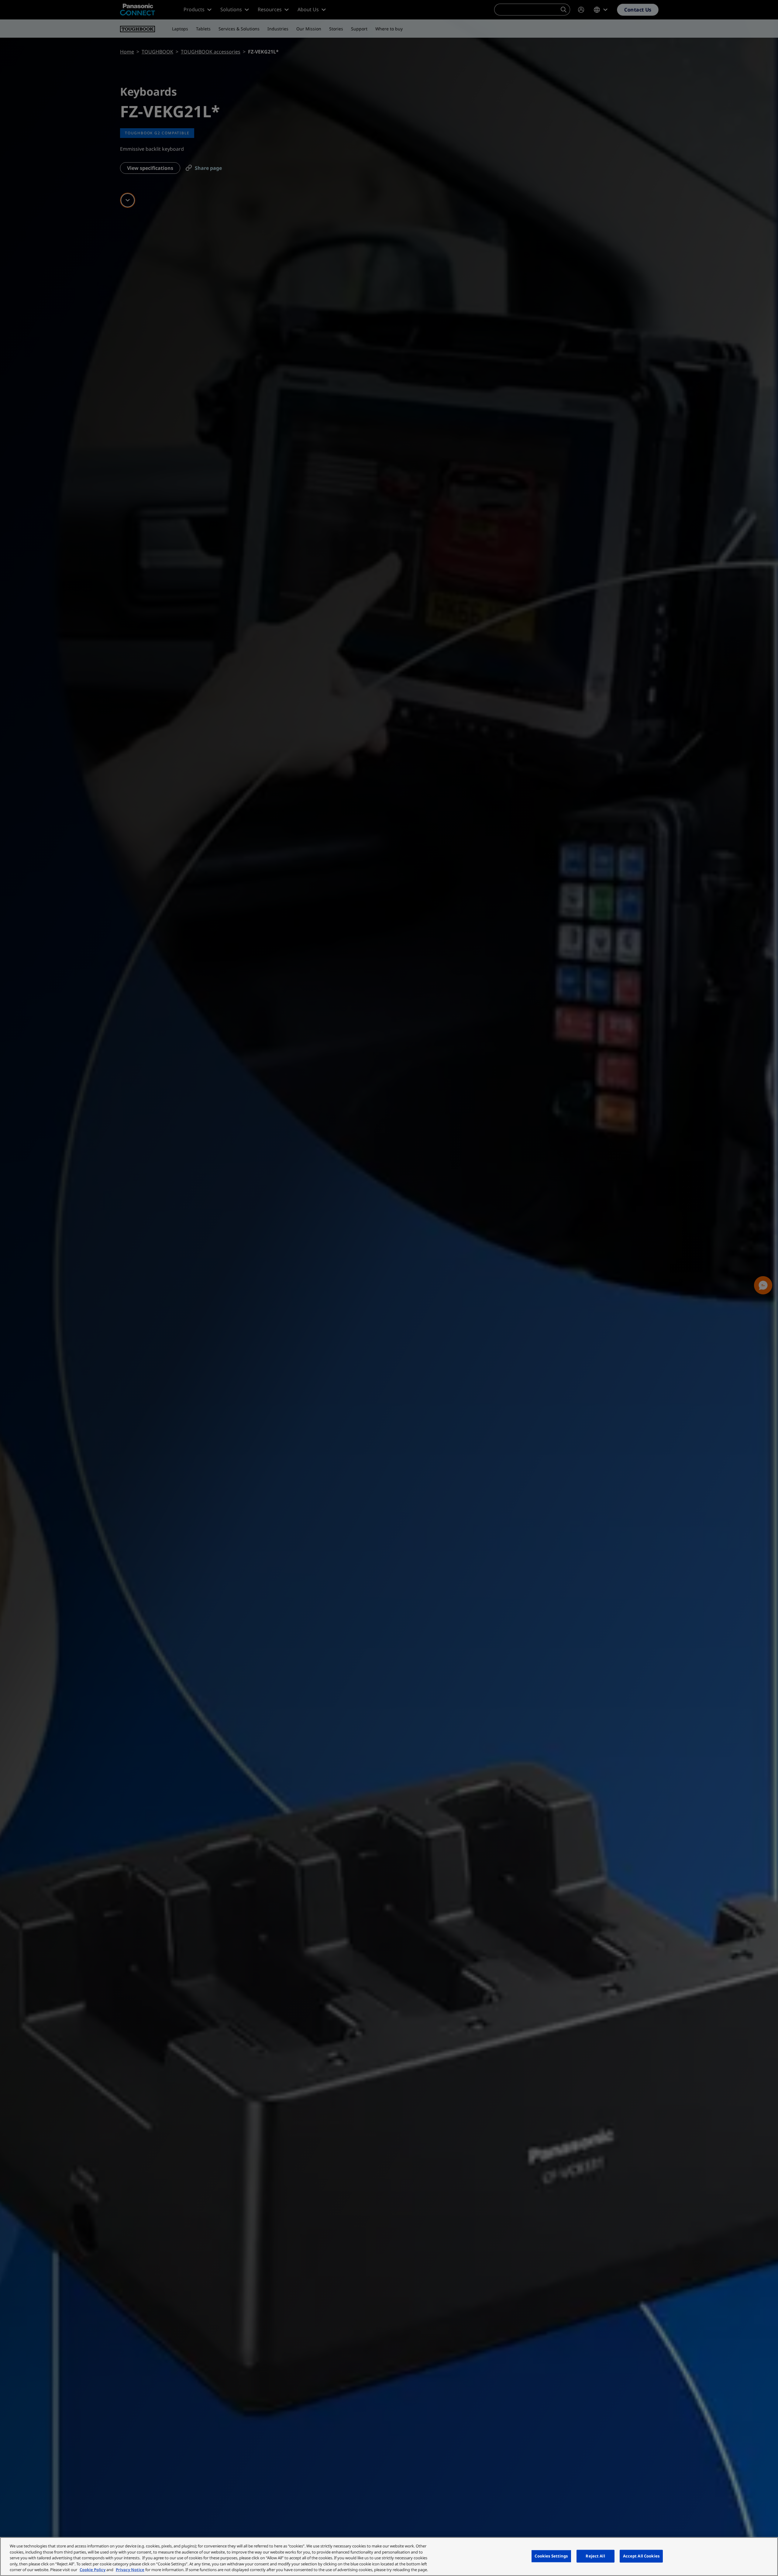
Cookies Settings (551, 2556)
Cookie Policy (93, 2570)
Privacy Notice (130, 2570)
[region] (389, 2557)
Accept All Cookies (641, 2556)
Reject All (595, 2556)
